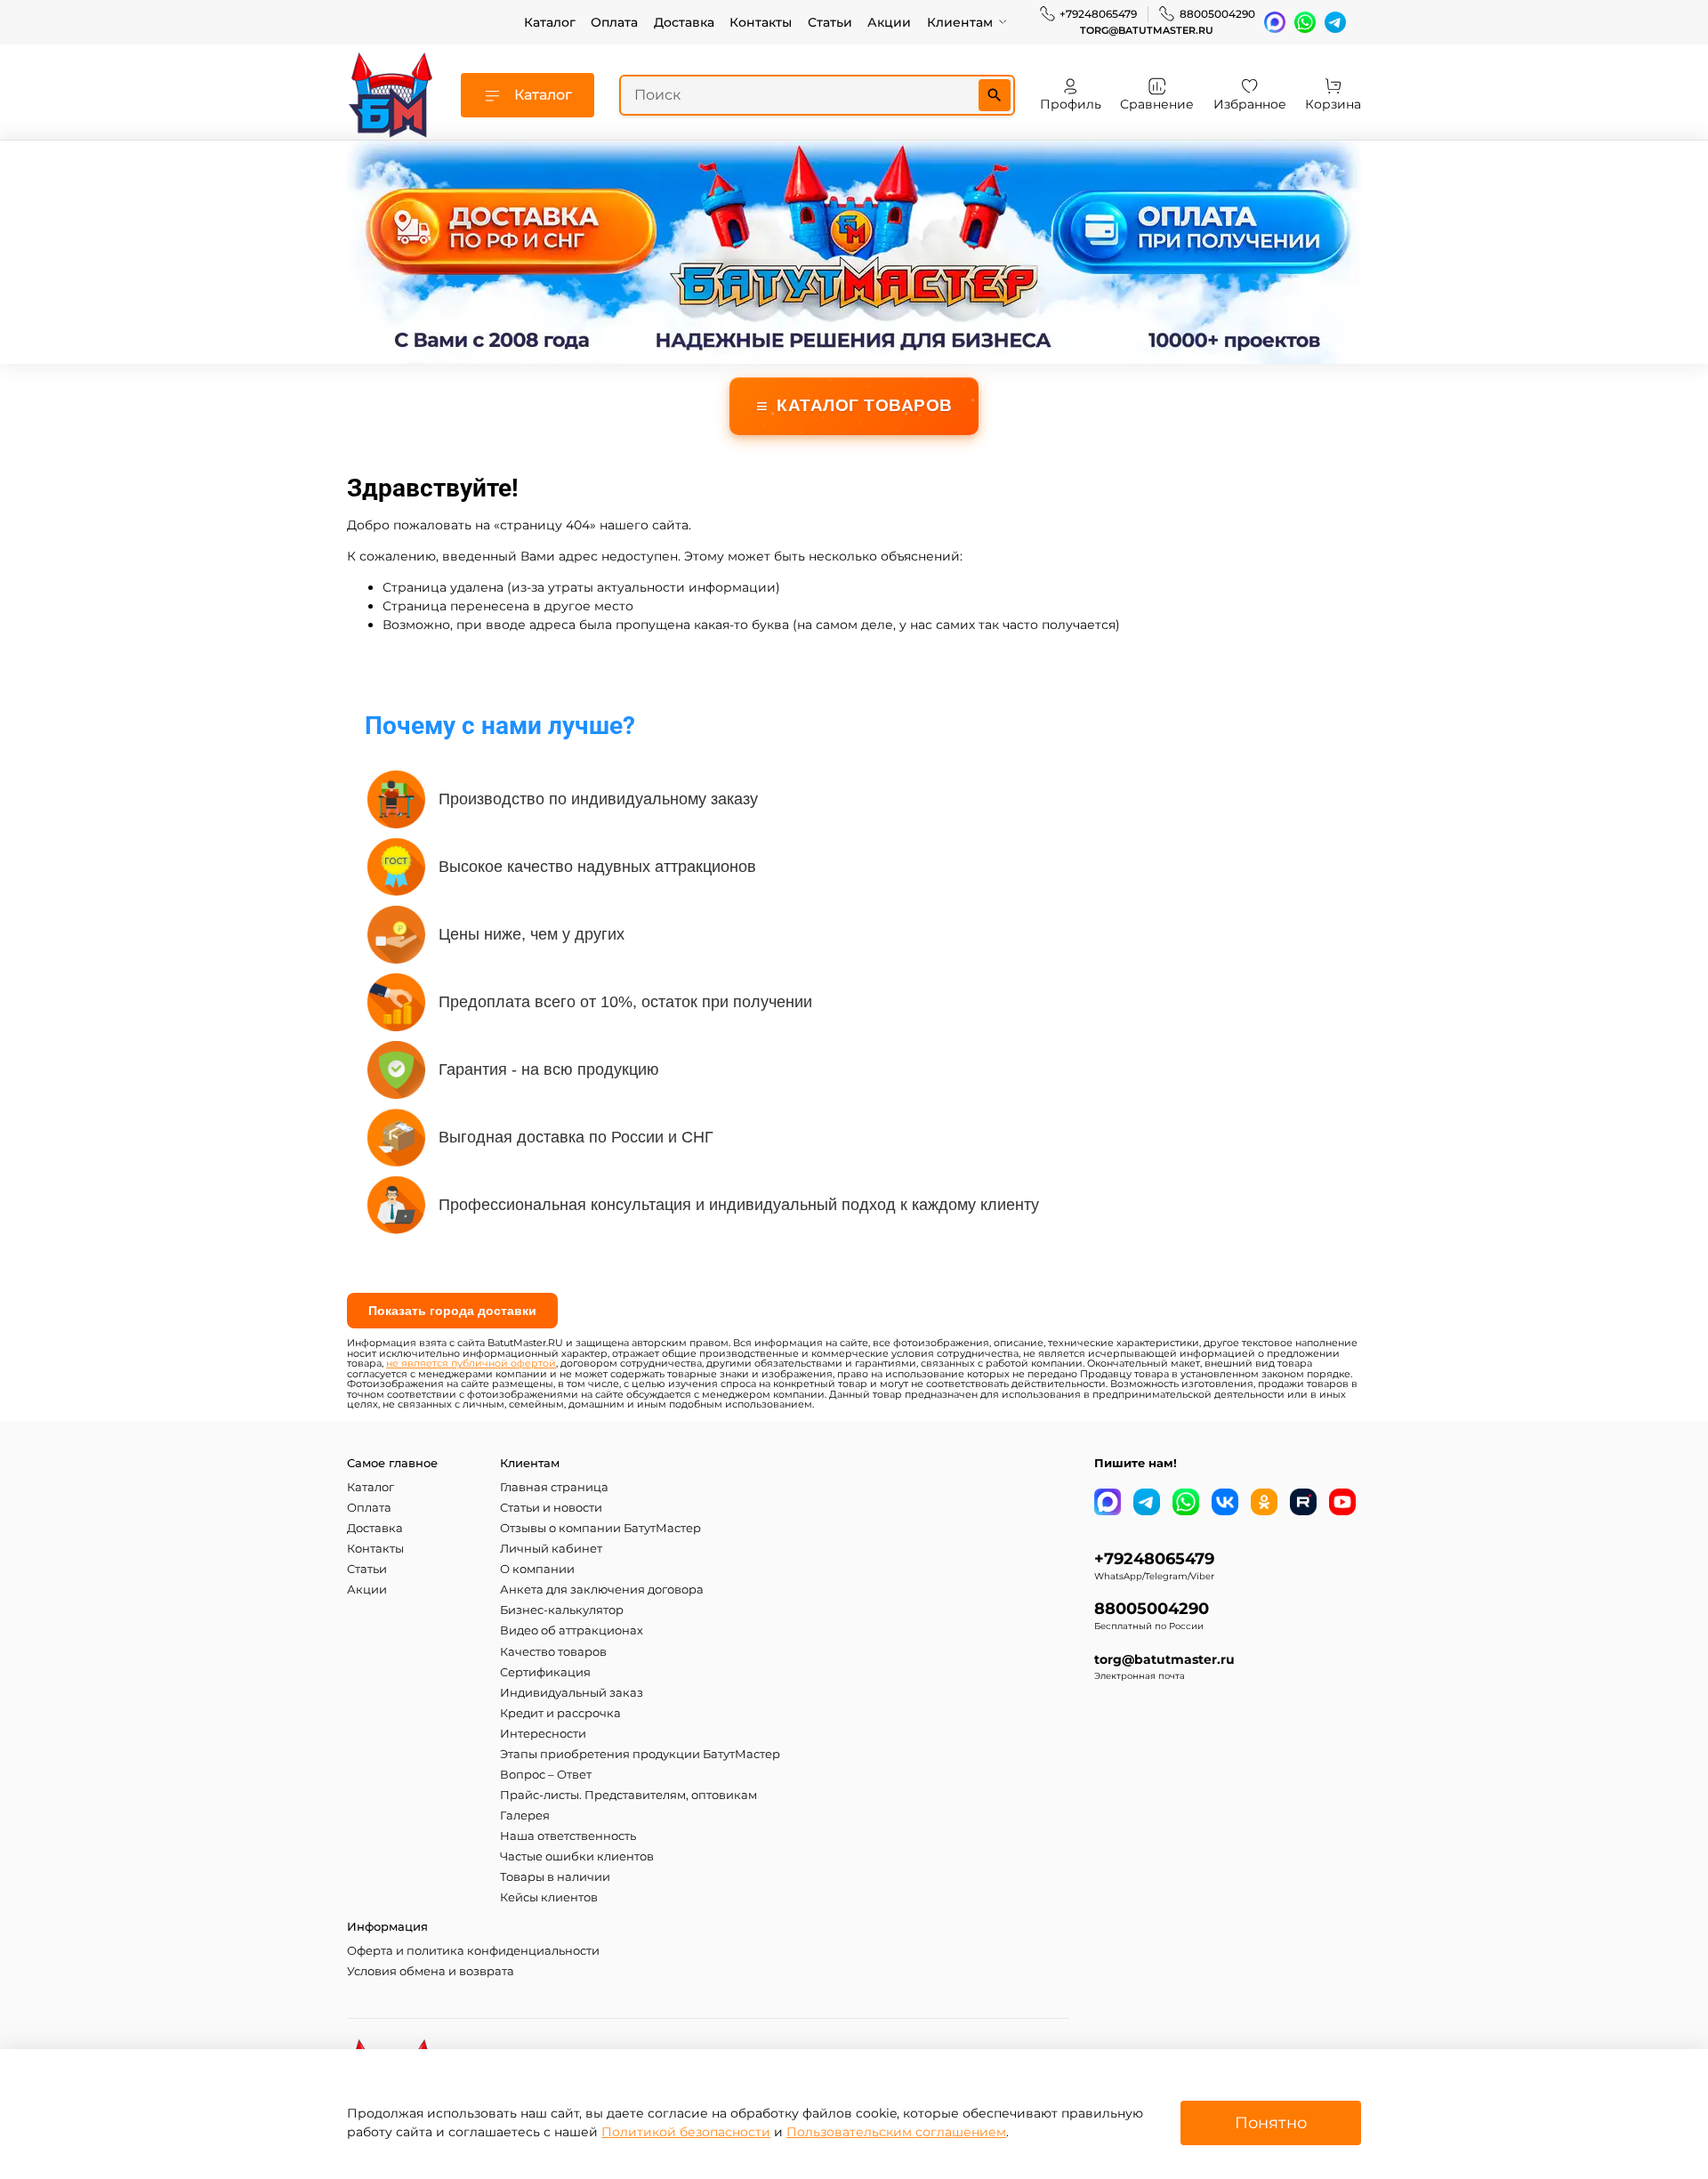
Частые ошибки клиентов (577, 1856)
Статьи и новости (551, 1508)
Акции (889, 22)
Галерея (525, 1816)
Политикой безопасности (686, 2132)
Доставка (684, 22)
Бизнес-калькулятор (562, 1610)
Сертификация (545, 1672)
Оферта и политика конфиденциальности (473, 1951)
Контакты (761, 22)
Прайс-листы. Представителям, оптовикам (628, 1795)
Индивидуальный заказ (572, 1693)
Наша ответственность (568, 1836)
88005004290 (1217, 14)
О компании (537, 1569)
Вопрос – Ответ (546, 1775)
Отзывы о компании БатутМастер (600, 1528)
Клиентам (960, 22)
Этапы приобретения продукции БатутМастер (640, 1754)
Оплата (614, 22)
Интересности (543, 1734)
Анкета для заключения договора (602, 1590)
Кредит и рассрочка (560, 1713)
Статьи (830, 22)
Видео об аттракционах (572, 1630)
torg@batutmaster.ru (1147, 31)
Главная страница (554, 1487)
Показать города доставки (452, 1311)
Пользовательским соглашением (896, 2132)
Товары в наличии (555, 1877)
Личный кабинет (551, 1549)
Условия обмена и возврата (431, 1971)
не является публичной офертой (471, 1364)
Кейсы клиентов (549, 1897)
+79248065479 (1098, 14)
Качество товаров (553, 1652)
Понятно (1271, 2123)
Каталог (550, 22)
